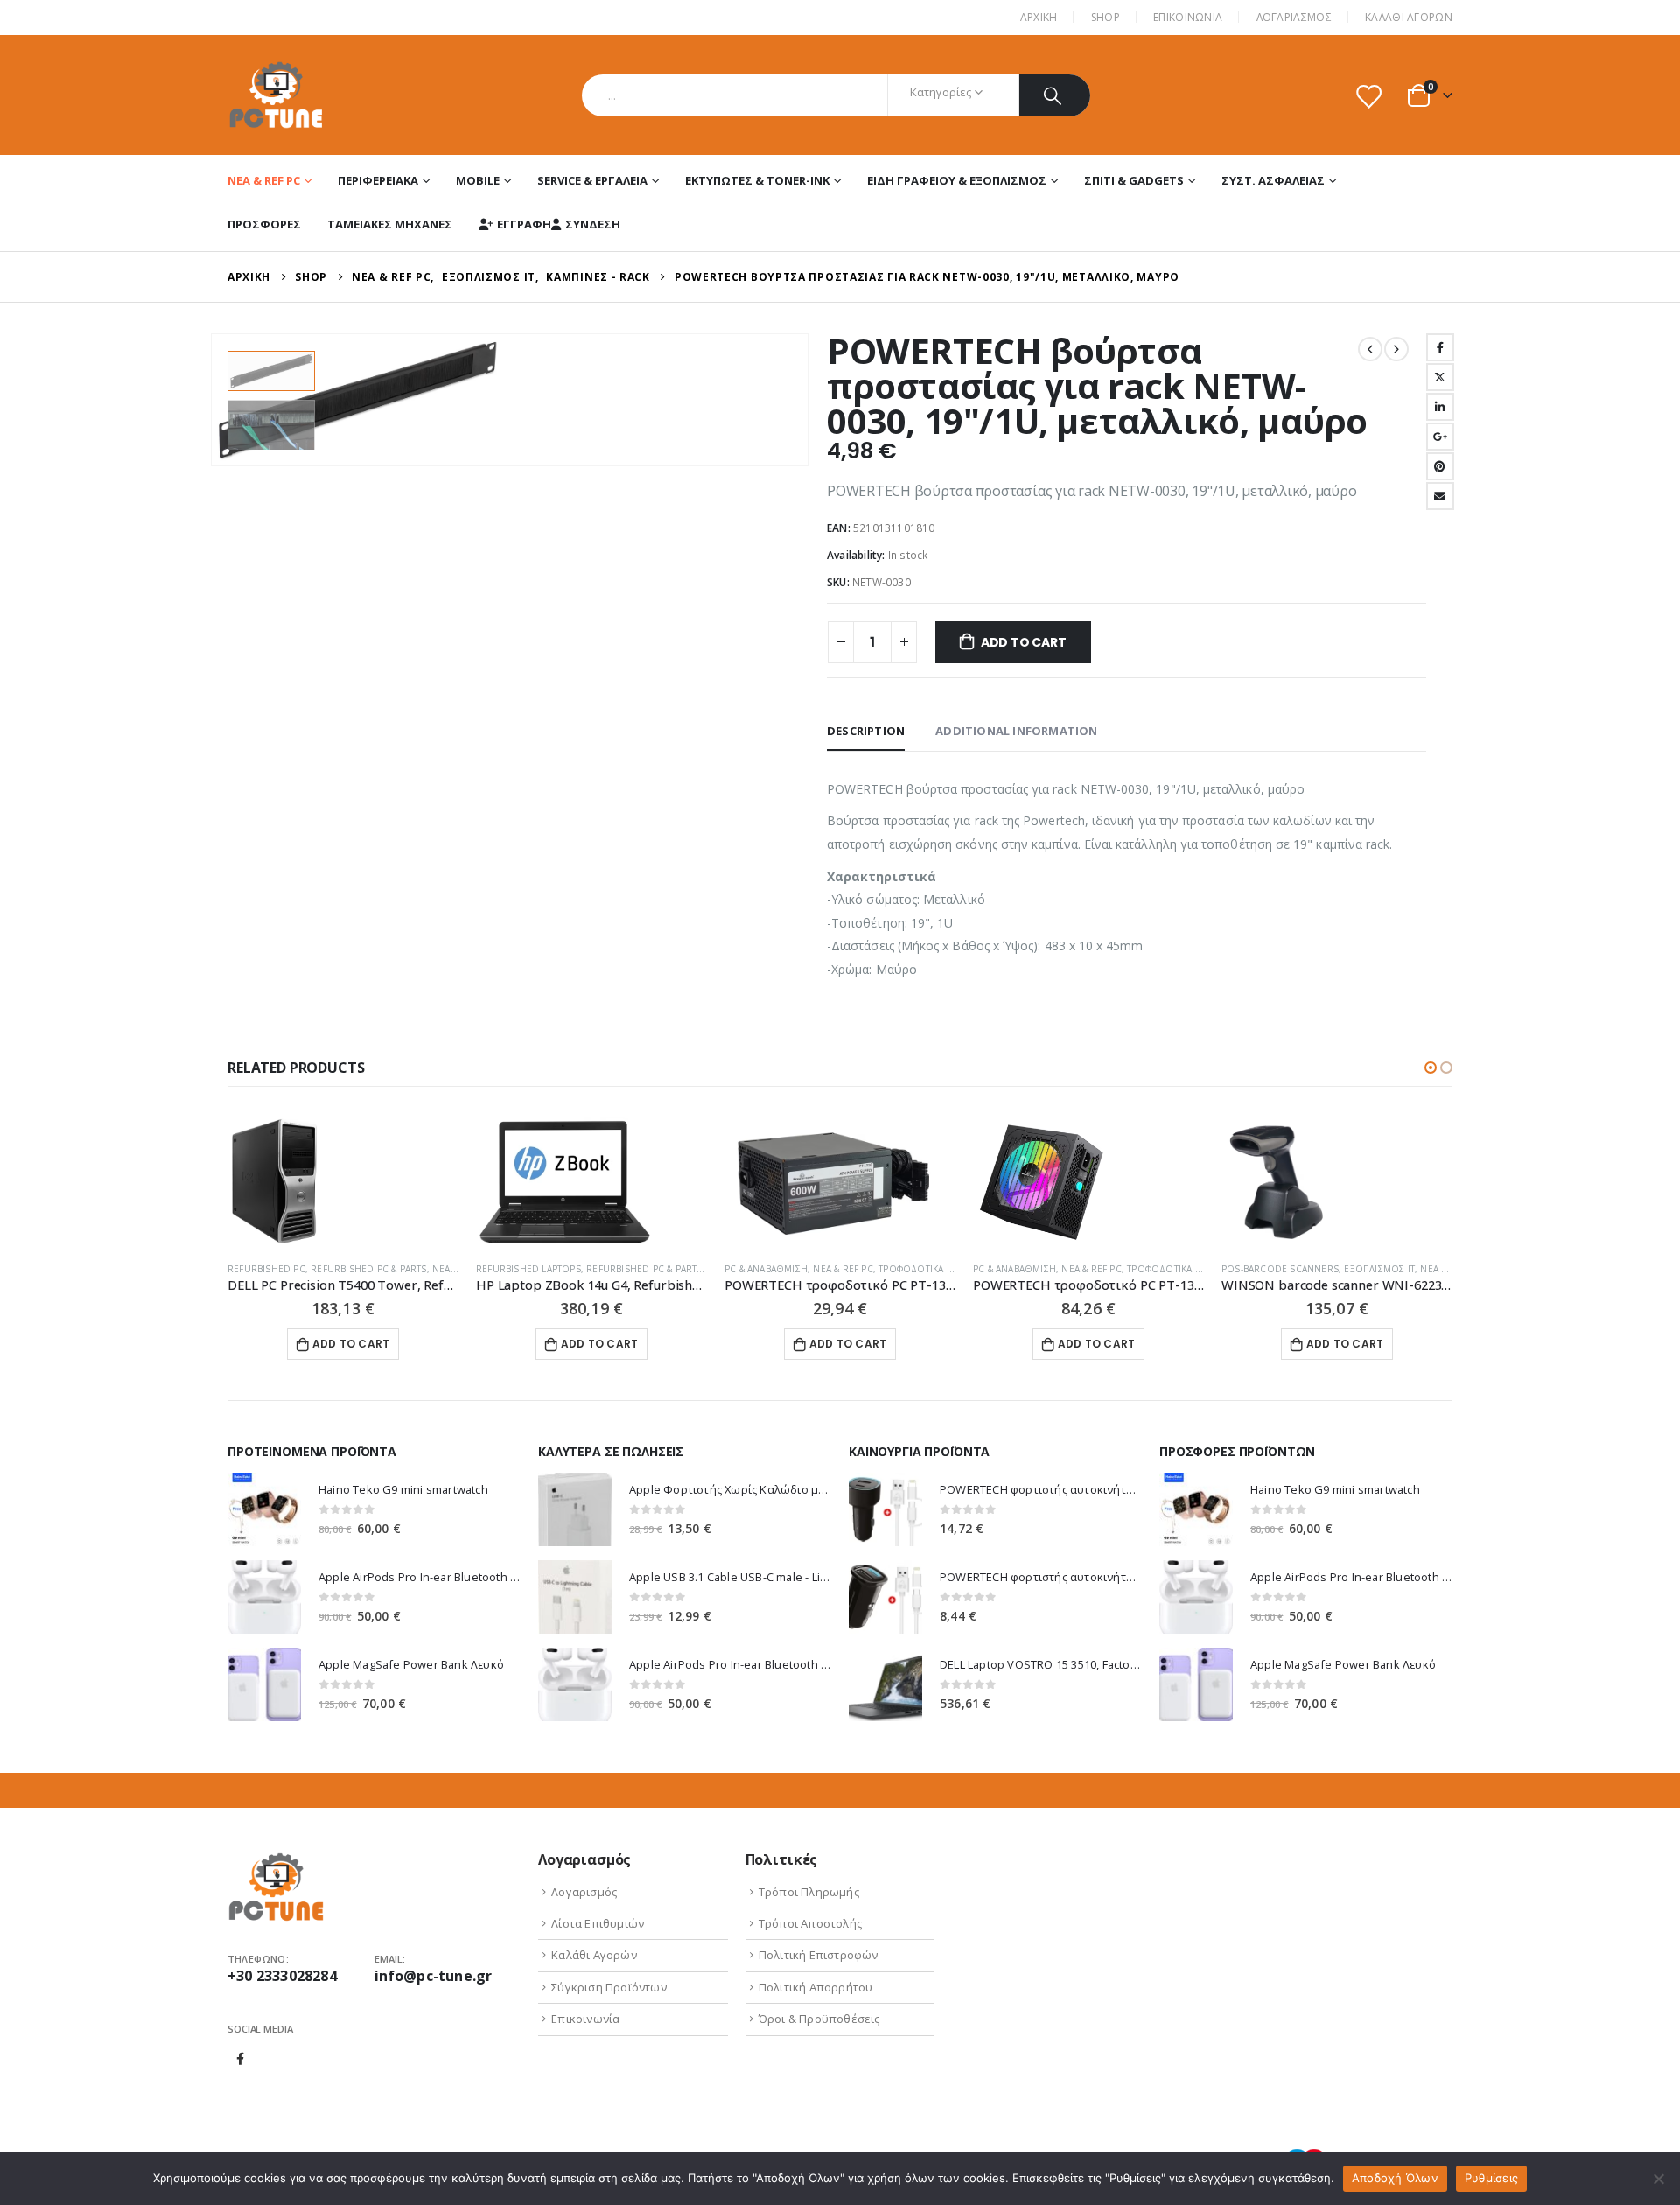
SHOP (1106, 17)
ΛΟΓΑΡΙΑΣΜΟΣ (1294, 17)
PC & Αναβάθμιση (766, 1269)
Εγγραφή (524, 224)
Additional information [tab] (1016, 731)
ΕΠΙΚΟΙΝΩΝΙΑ (1188, 17)
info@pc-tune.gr (434, 1976)
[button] (1431, 1067)
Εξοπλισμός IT (1379, 1269)
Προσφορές (264, 224)
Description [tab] (866, 731)
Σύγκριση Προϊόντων (609, 1987)
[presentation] (214, 400)
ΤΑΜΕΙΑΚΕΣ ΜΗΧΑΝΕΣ (390, 224)
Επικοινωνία (585, 2019)
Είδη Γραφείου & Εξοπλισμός (957, 180)
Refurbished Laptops (528, 1269)
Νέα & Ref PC (264, 180)
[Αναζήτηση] (1055, 95)
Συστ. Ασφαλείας (1273, 180)
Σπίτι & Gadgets (1134, 180)
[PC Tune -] (276, 95)
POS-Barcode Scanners (1280, 1269)
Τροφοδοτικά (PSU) (924, 1269)
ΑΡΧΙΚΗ (1039, 17)
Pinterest (1440, 466)
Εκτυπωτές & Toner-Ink (757, 180)
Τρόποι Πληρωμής (809, 1892)
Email (1440, 496)
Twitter (1440, 377)
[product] (343, 1182)
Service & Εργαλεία (592, 180)
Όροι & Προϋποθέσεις (819, 2019)
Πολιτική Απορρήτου (816, 1987)
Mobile (478, 180)
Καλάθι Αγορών (1409, 17)
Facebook (1440, 347)
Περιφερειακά (378, 180)
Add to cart (1024, 642)
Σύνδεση (593, 224)
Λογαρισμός (584, 1892)
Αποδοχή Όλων (1395, 2178)
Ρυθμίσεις (1491, 2178)
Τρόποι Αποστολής (810, 1923)
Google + (1440, 437)
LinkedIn (1440, 407)
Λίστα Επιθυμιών (598, 1923)
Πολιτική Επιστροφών (819, 1955)
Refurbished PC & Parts (368, 1269)
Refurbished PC (266, 1269)
